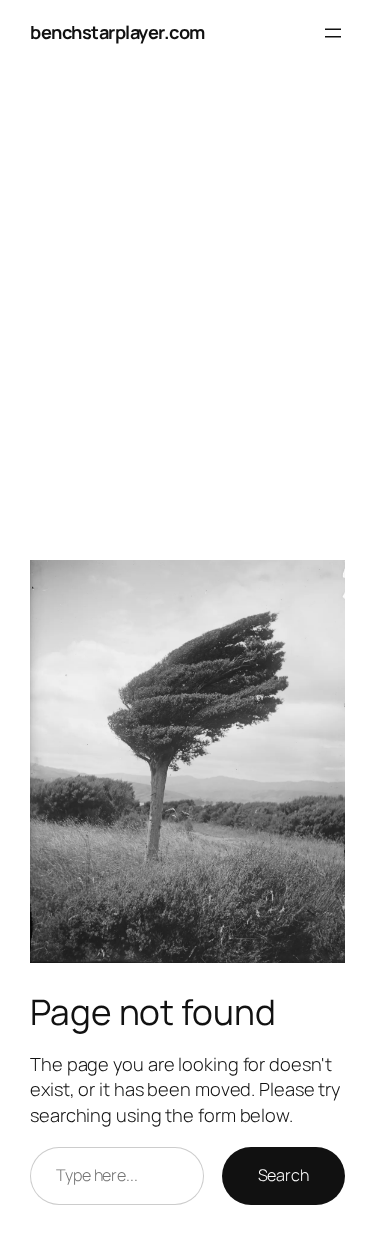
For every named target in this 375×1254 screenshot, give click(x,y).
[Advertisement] (187, 323)
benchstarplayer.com (117, 32)
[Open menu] (333, 33)
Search (283, 1175)
